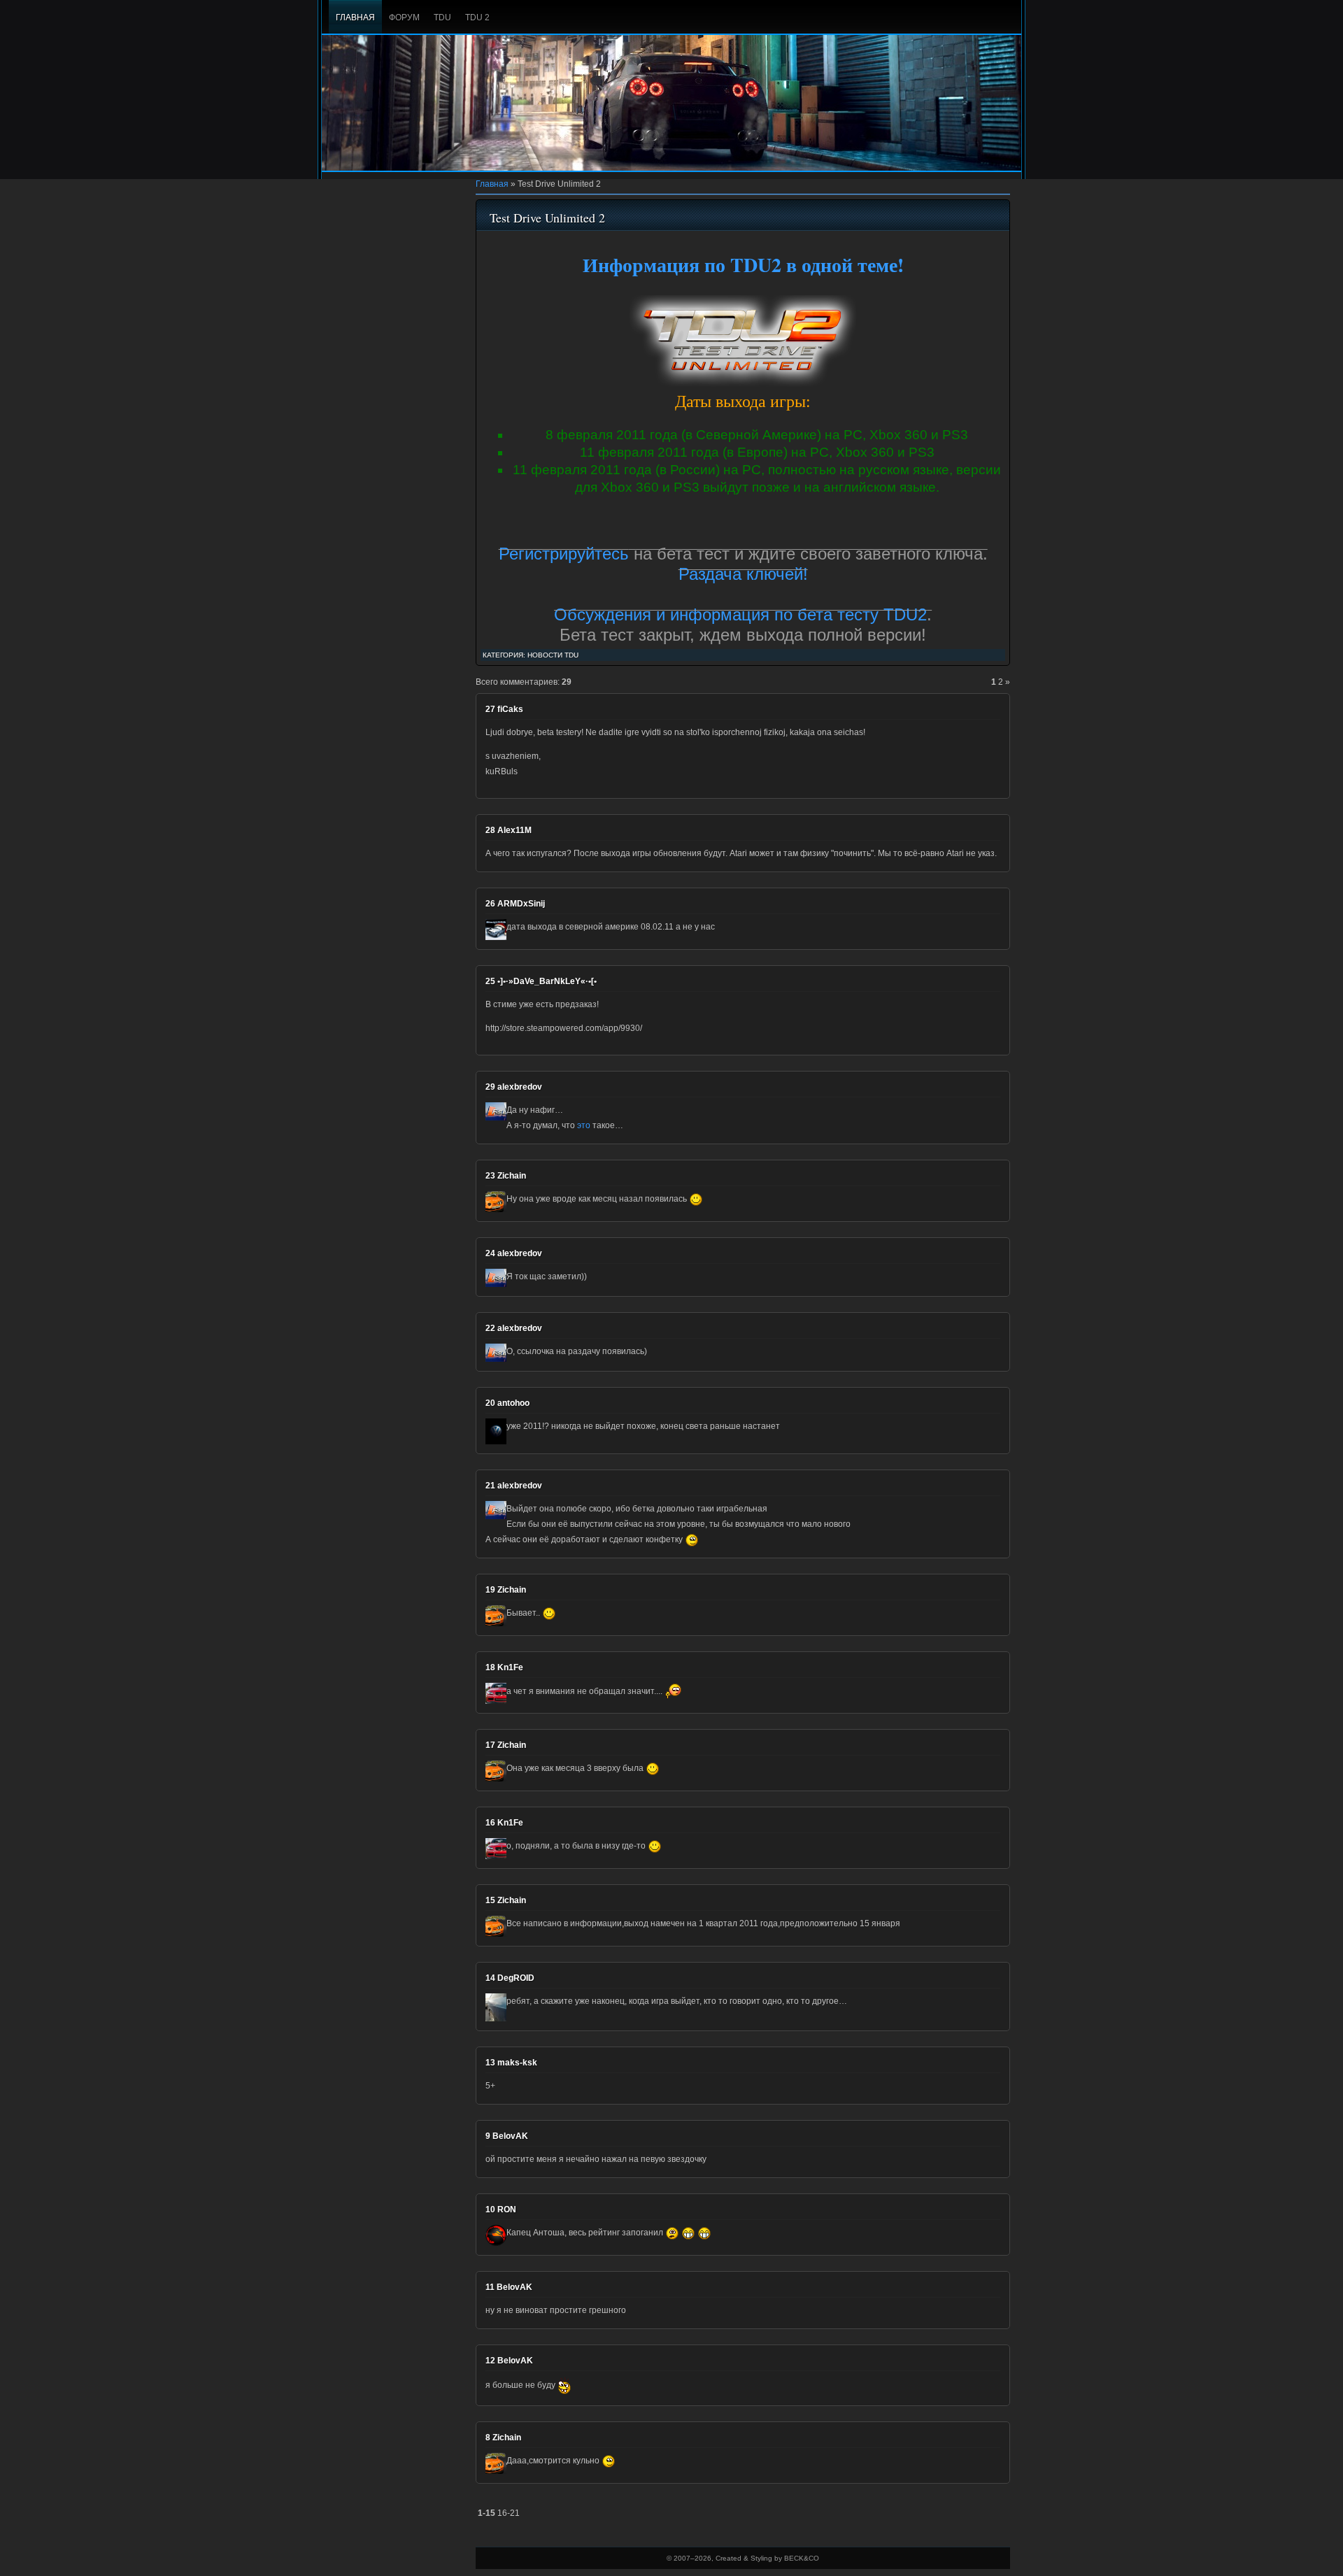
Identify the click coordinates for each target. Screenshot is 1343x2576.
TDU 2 (477, 17)
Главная (355, 17)
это (584, 1125)
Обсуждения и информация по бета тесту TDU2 (740, 614)
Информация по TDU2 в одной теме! (743, 265)
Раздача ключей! (743, 574)
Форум (404, 17)
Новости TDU (553, 655)
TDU (442, 17)
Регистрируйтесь (564, 554)
